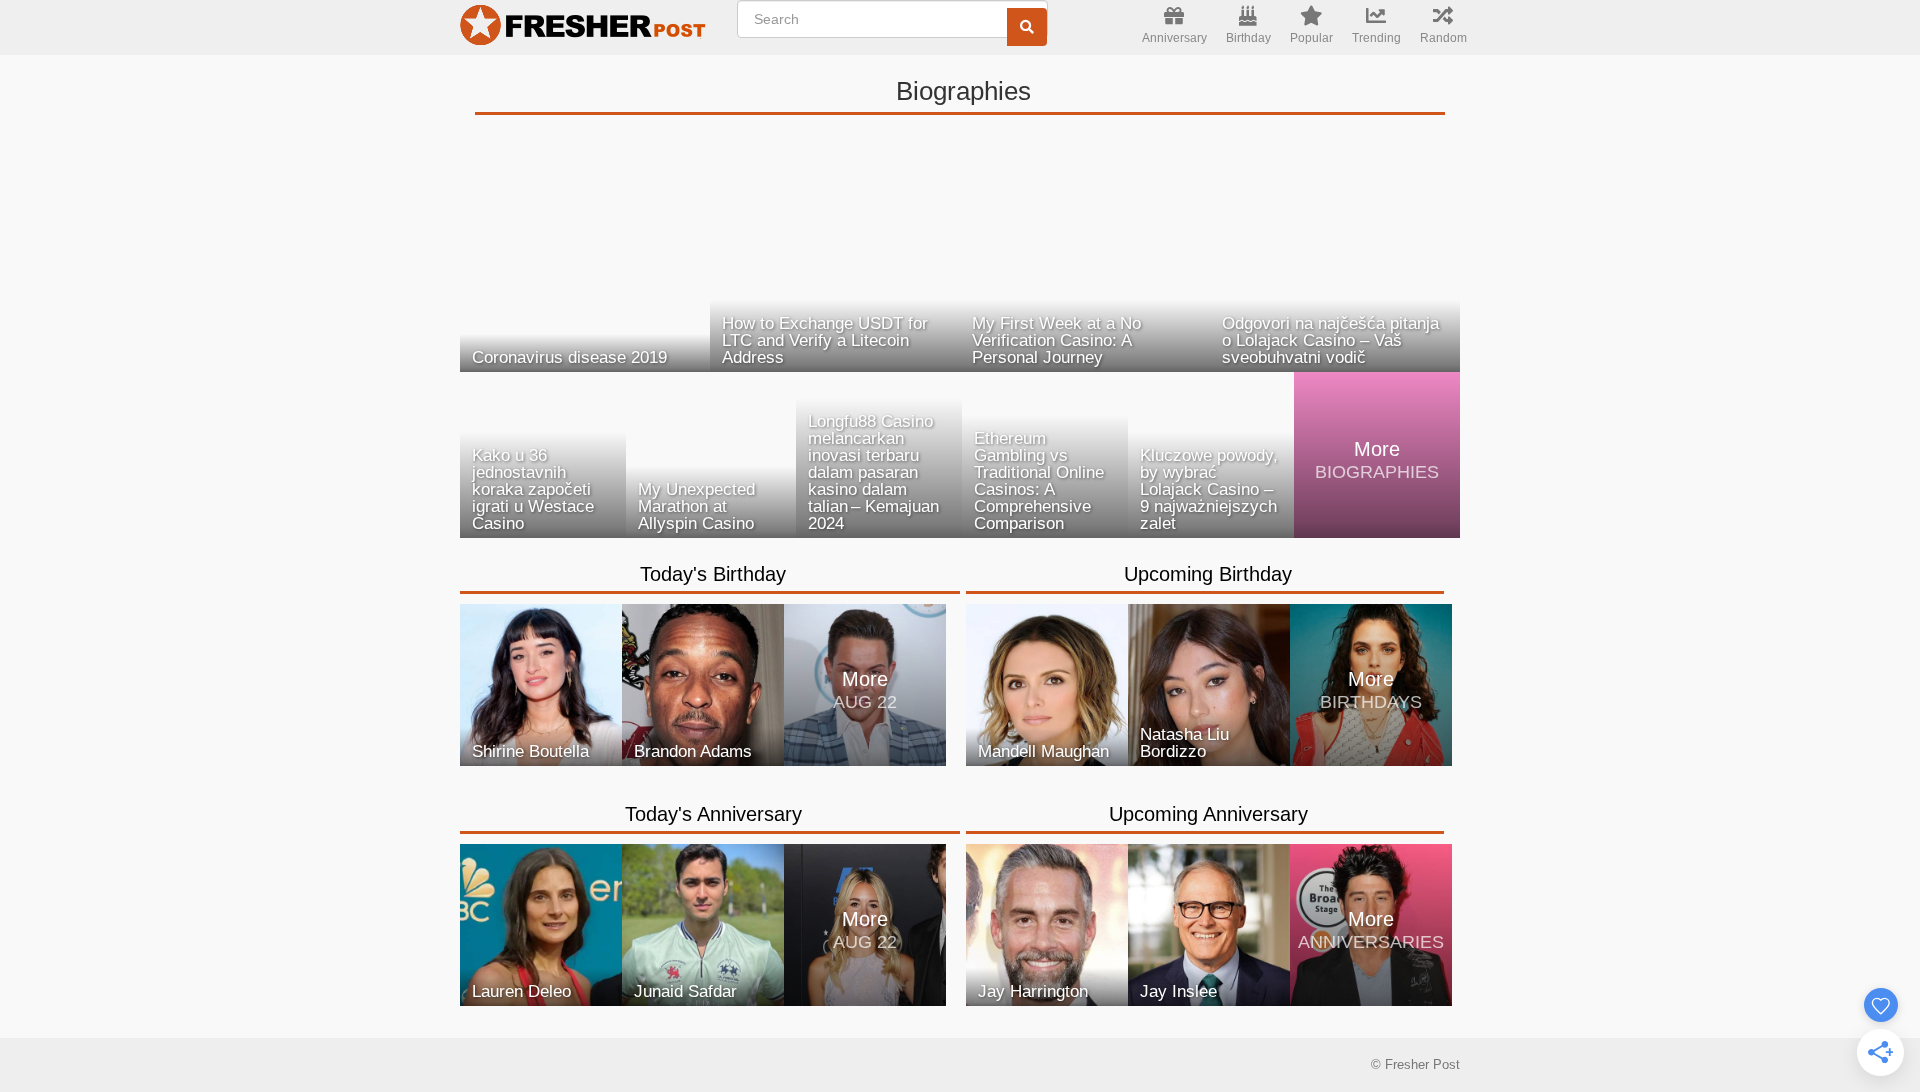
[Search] (1027, 27)
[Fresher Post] (586, 28)
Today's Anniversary (713, 814)
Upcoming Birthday (1208, 574)
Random (1443, 38)
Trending (1376, 38)
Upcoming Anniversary (1208, 814)
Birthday (1248, 38)
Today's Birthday (713, 574)
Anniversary (1174, 38)
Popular (1311, 38)
